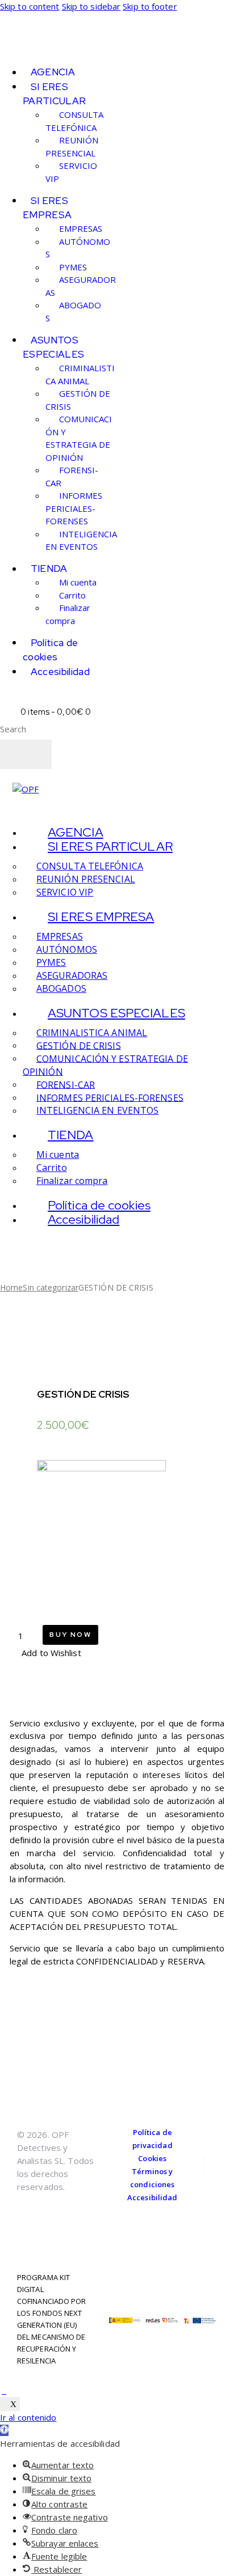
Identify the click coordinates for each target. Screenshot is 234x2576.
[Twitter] (203, 2165)
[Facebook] (203, 2158)
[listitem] (117, 1842)
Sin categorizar (51, 1287)
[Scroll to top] (4, 2390)
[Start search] (26, 754)
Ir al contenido (28, 2417)
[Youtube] (203, 2172)
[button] (45, 1653)
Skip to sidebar (91, 6)
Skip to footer (150, 6)
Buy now (70, 1635)
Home (11, 1287)
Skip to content (30, 6)
